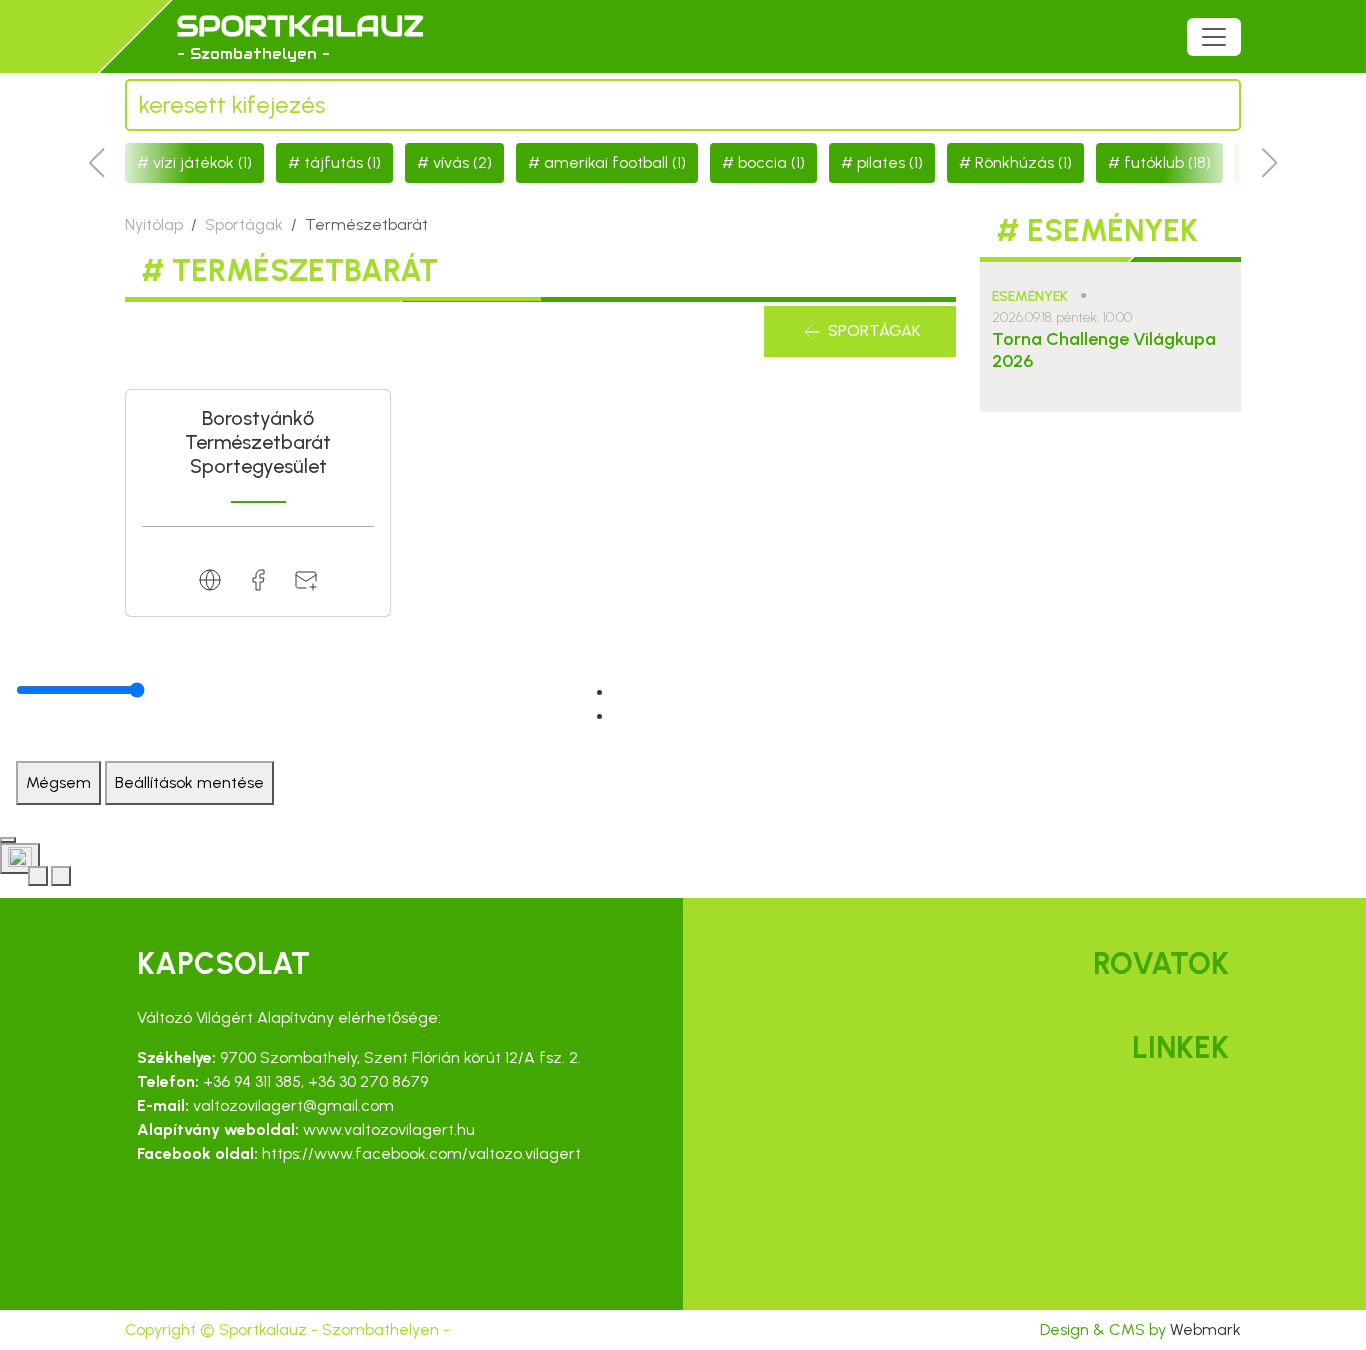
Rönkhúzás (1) (1023, 162)
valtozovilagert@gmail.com (293, 1105)
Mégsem (58, 782)
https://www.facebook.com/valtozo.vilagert (421, 1153)
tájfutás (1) (342, 162)
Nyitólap (154, 224)
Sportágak (244, 224)
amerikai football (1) (615, 162)
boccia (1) (771, 162)
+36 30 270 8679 (368, 1081)
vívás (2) (462, 162)
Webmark (1205, 1329)
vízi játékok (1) (202, 162)
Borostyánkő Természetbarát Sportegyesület (258, 442)
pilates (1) (890, 162)
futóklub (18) (1167, 162)
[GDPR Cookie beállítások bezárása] (8, 840)
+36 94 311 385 (252, 1081)
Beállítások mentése (189, 782)
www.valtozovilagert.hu (389, 1129)
